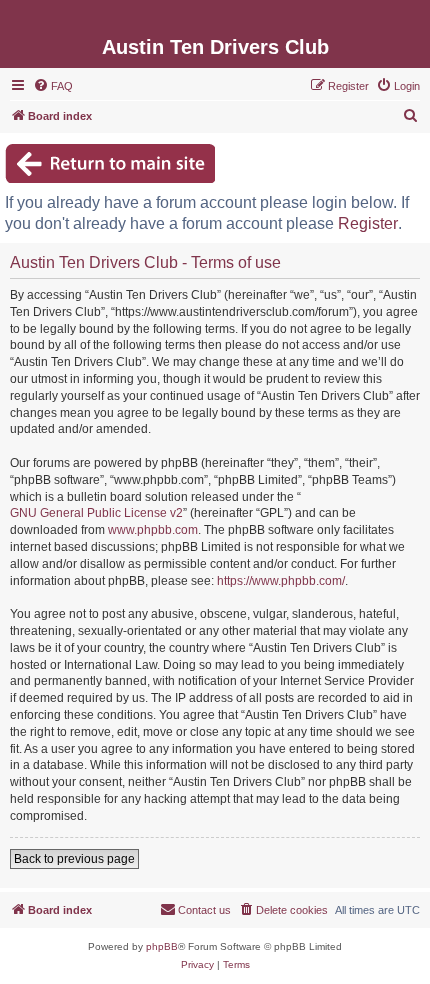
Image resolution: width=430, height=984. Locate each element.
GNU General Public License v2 (96, 513)
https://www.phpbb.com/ (281, 581)
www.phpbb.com (153, 530)
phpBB (162, 946)
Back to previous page (74, 859)
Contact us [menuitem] (204, 910)
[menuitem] (53, 86)
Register (368, 223)
